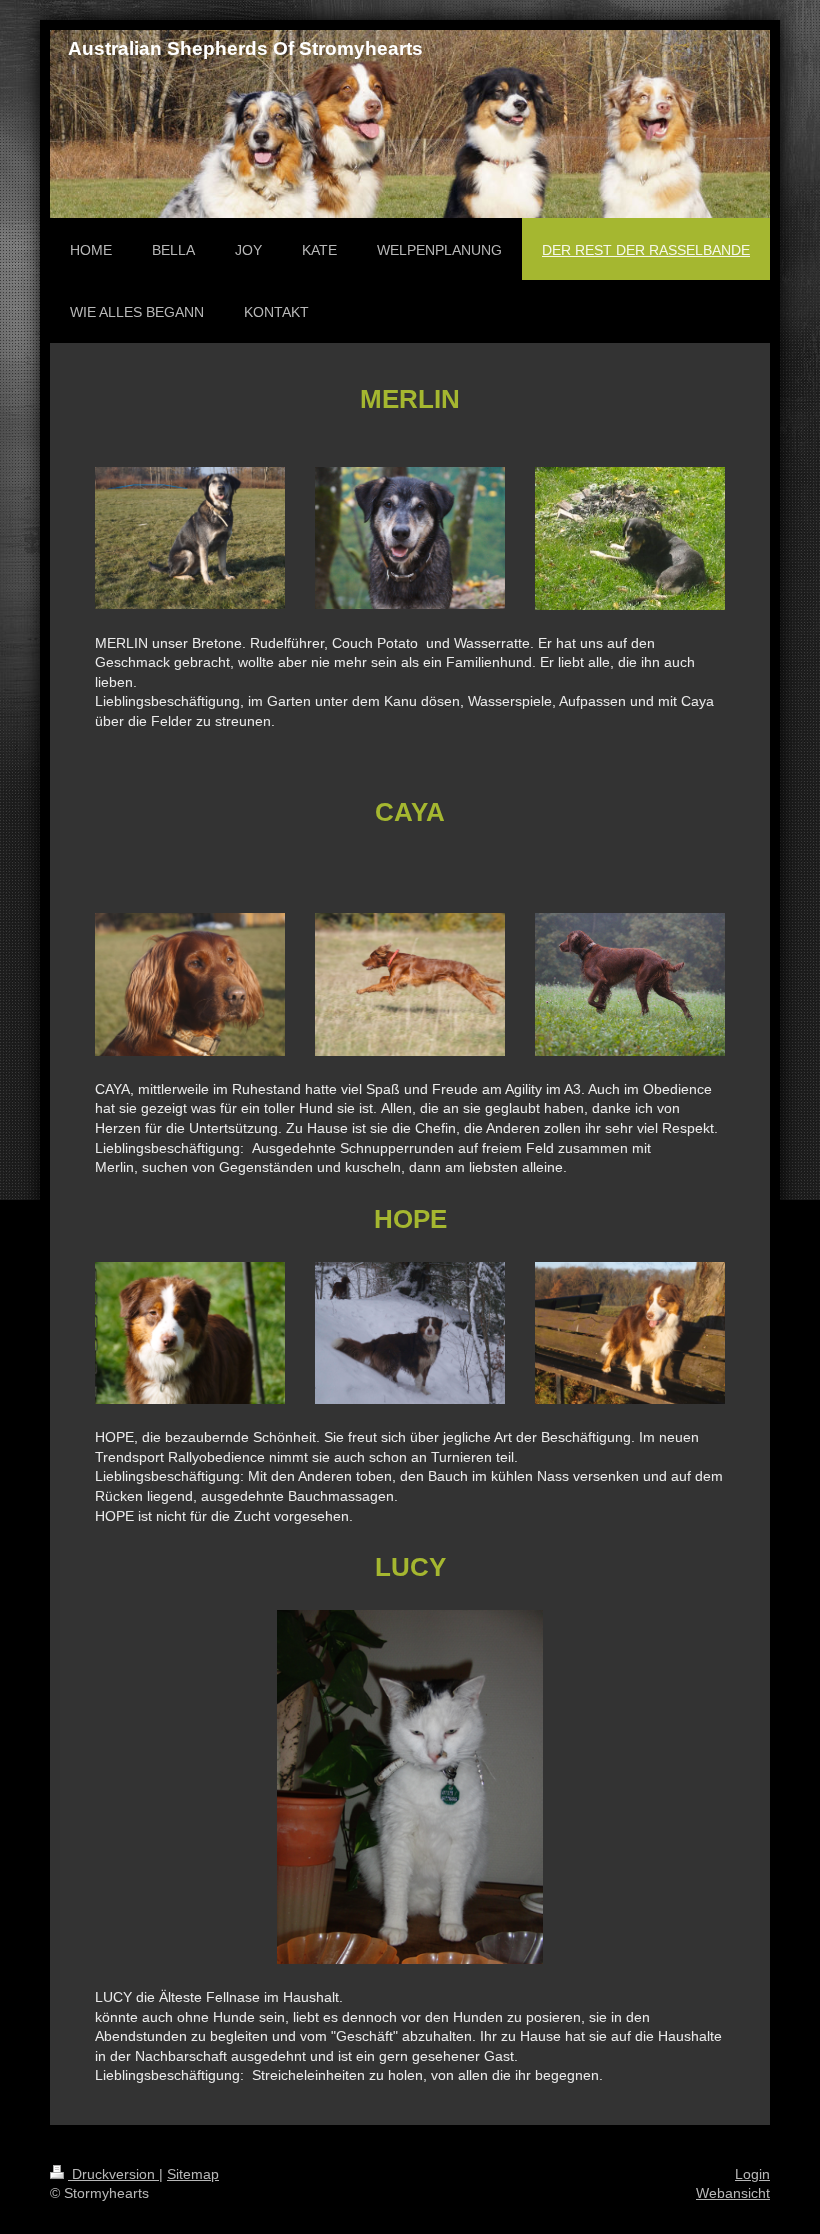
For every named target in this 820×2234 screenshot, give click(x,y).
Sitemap (193, 2174)
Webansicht (733, 2193)
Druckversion (113, 2174)
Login (752, 2174)
